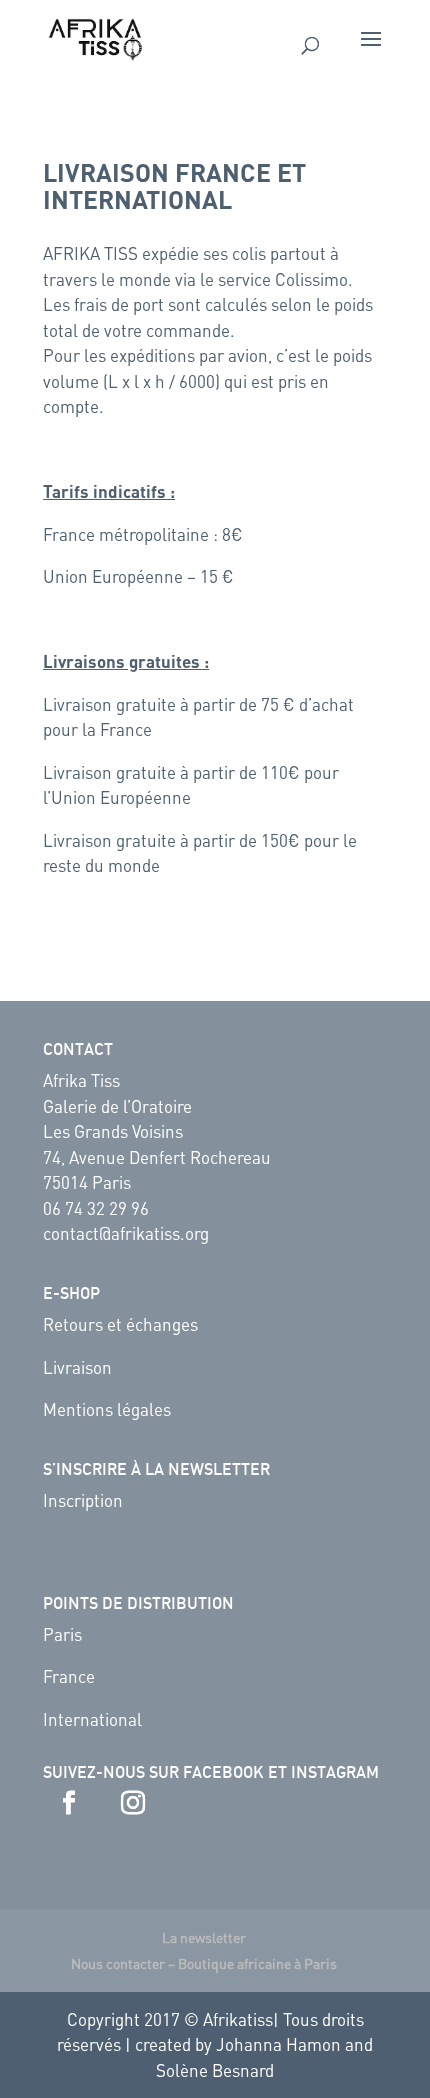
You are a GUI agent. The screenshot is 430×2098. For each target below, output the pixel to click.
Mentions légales (107, 1409)
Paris (62, 1634)
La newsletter (204, 1937)
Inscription (83, 1500)
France (69, 1676)
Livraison (77, 1367)
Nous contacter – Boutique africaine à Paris (204, 1963)
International (92, 1719)
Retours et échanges (120, 1324)
